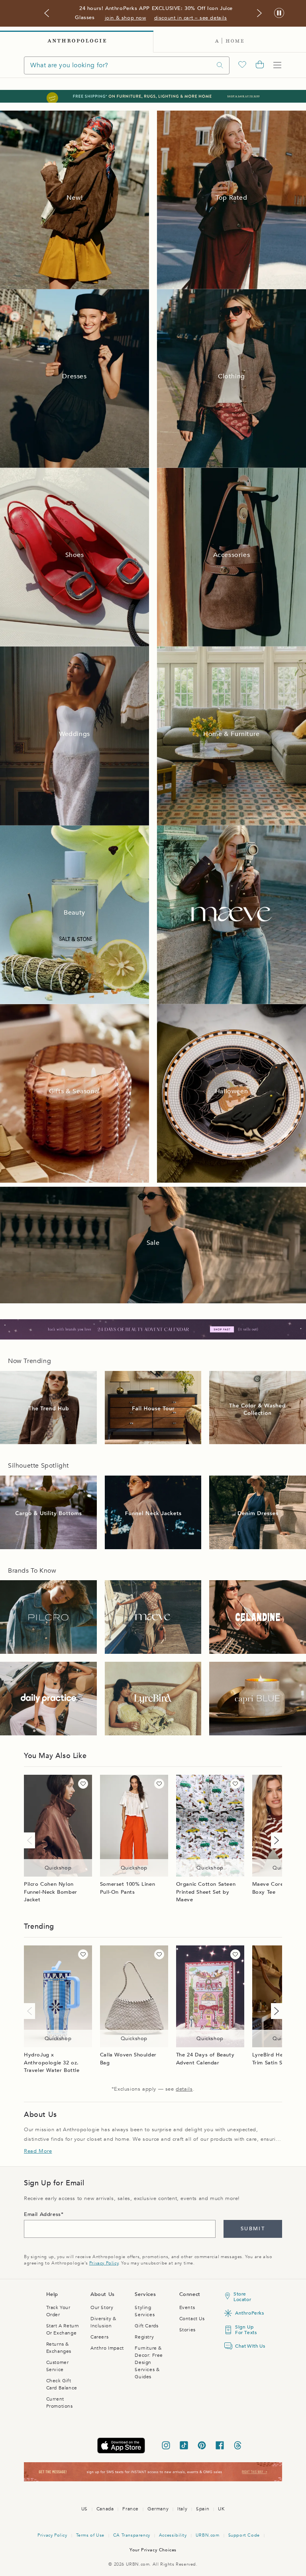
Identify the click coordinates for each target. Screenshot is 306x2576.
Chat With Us (247, 2346)
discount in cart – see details (191, 18)
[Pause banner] (279, 13)
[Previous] (31, 1840)
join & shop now (126, 18)
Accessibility (173, 2535)
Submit (253, 2229)
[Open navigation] (277, 65)
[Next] (275, 1840)
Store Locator (242, 2297)
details (184, 2089)
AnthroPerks (247, 2313)
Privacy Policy (104, 2263)
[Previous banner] (47, 13)
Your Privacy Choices (153, 2550)
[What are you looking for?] (220, 65)
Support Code (244, 2535)
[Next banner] (259, 13)
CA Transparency (132, 2535)
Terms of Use (90, 2535)
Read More (38, 2151)
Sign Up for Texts (246, 2330)
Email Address (42, 2214)
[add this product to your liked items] (83, 1784)
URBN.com (208, 2535)
